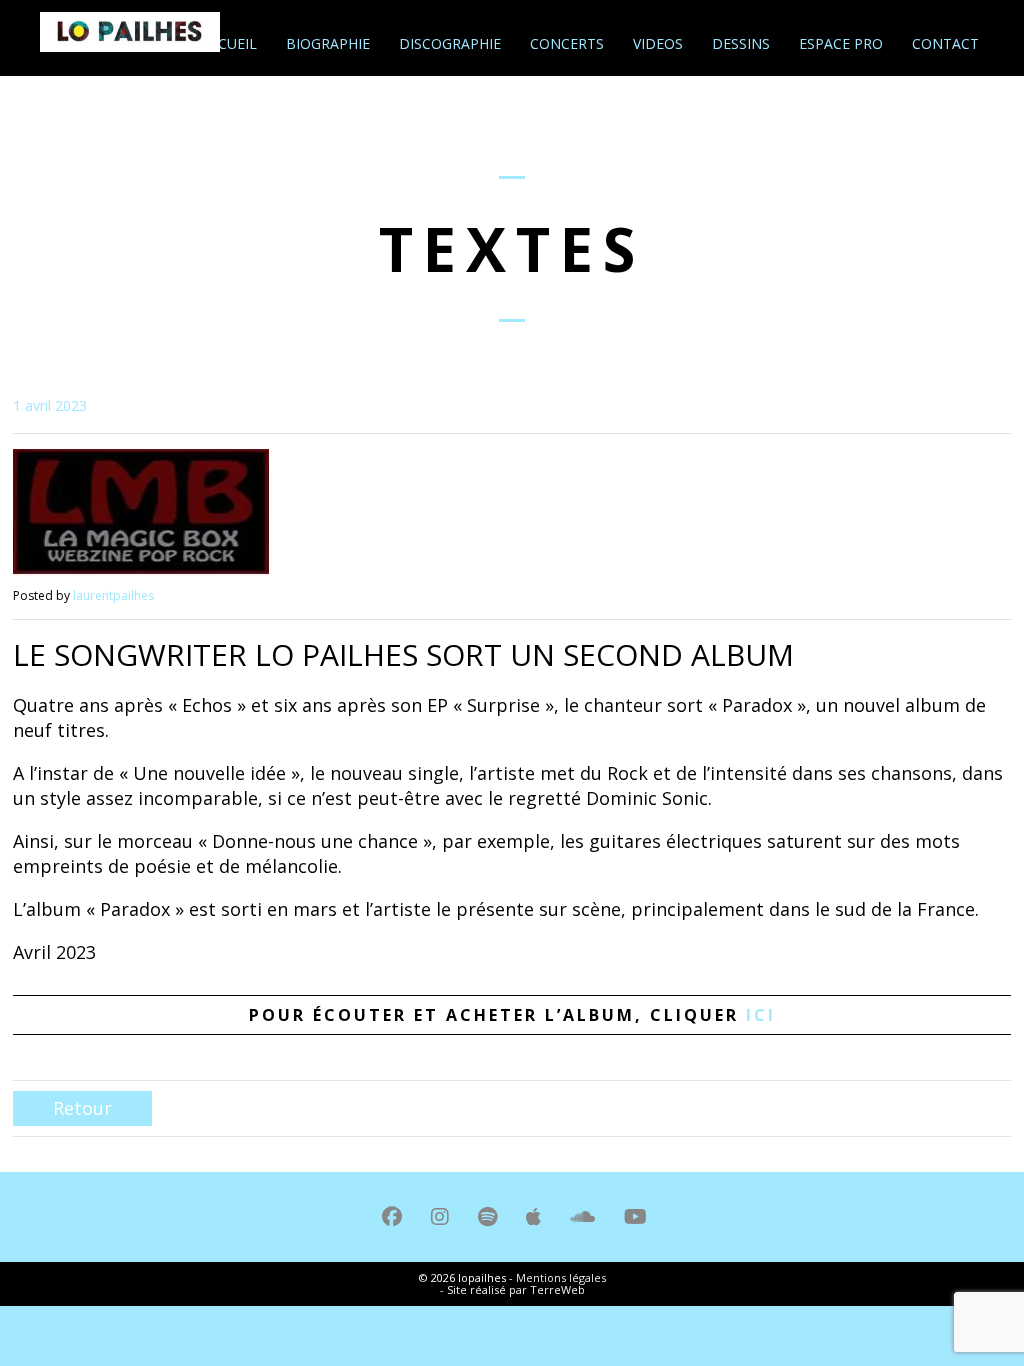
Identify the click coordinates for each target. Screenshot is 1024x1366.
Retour (82, 1108)
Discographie (448, 43)
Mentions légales (561, 1277)
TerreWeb (557, 1289)
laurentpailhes (113, 595)
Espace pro (839, 43)
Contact (943, 43)
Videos (656, 43)
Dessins (739, 43)
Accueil (226, 43)
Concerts (565, 43)
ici (761, 1015)
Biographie (326, 43)
